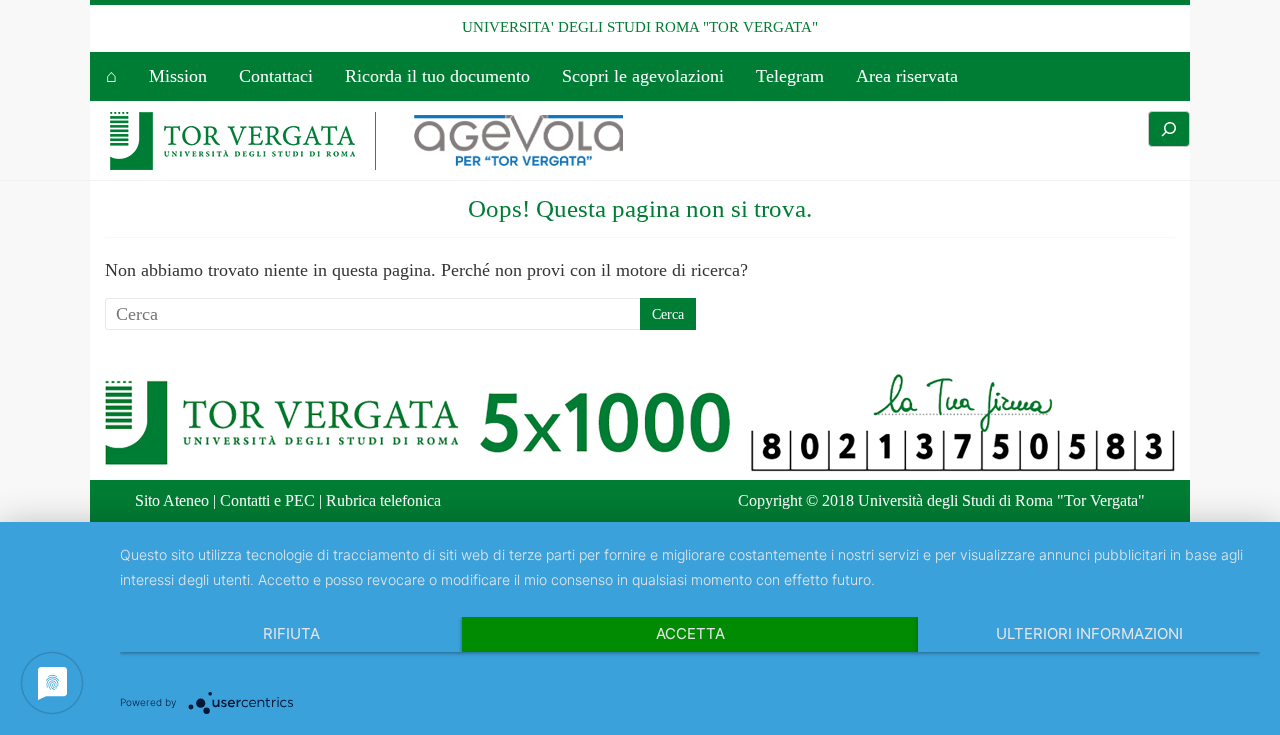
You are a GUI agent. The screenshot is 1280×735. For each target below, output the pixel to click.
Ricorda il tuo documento (437, 76)
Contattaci (276, 76)
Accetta (690, 633)
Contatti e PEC (267, 500)
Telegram (790, 76)
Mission (178, 76)
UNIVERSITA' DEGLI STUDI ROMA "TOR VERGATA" (640, 27)
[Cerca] (1169, 129)
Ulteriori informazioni (1089, 633)
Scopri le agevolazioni (643, 76)
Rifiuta (291, 633)
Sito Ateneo (172, 500)
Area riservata (907, 76)
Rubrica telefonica (383, 500)
